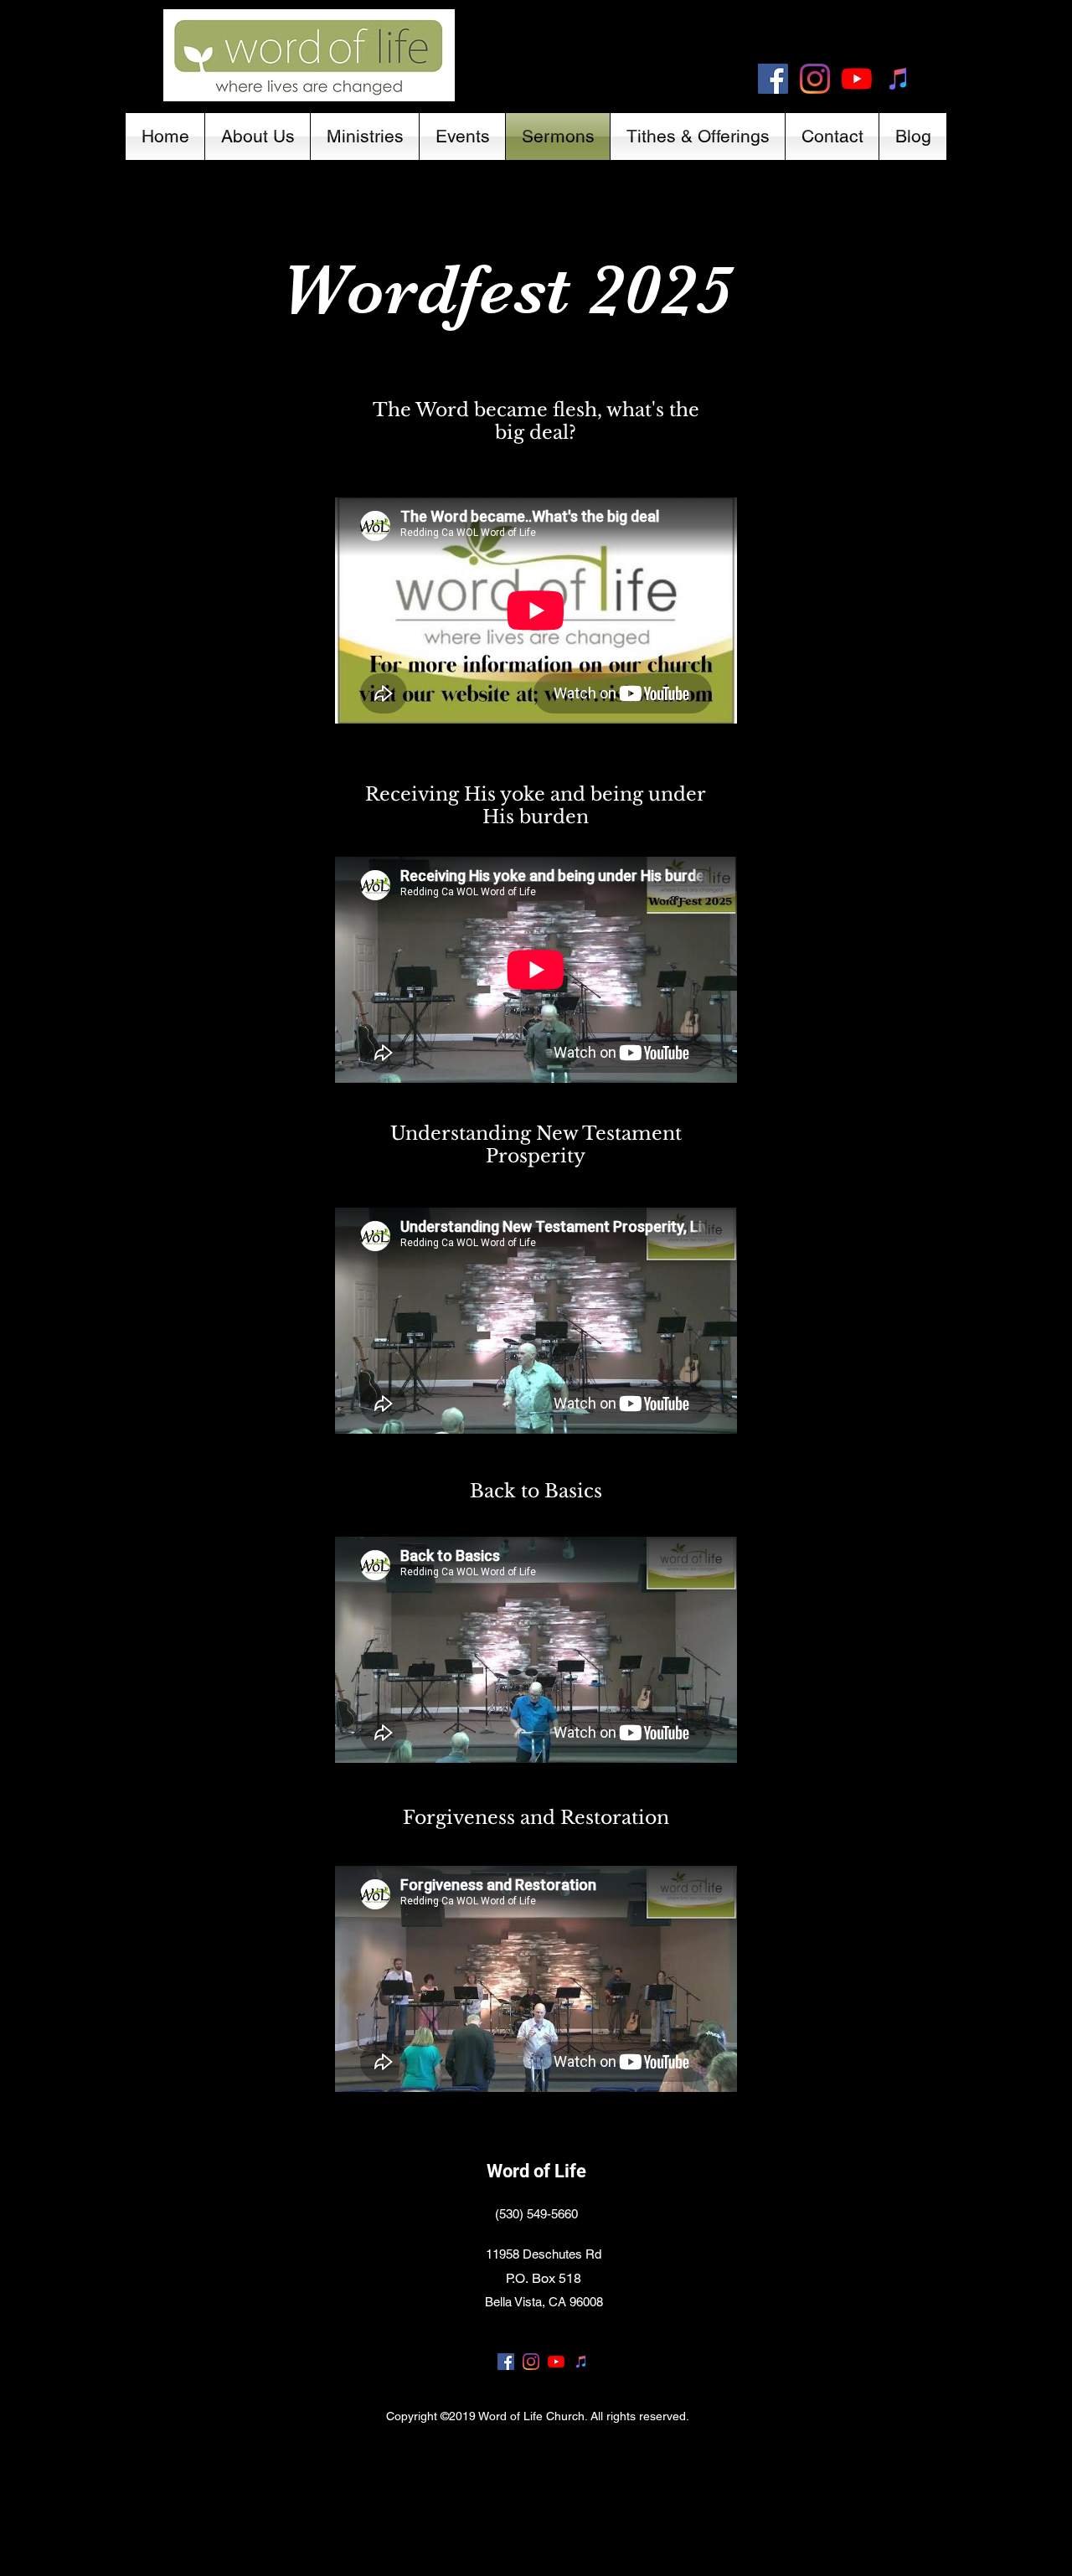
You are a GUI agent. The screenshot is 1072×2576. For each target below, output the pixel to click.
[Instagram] (815, 79)
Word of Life (536, 2171)
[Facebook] (773, 79)
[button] (258, 137)
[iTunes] (899, 79)
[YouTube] (857, 79)
